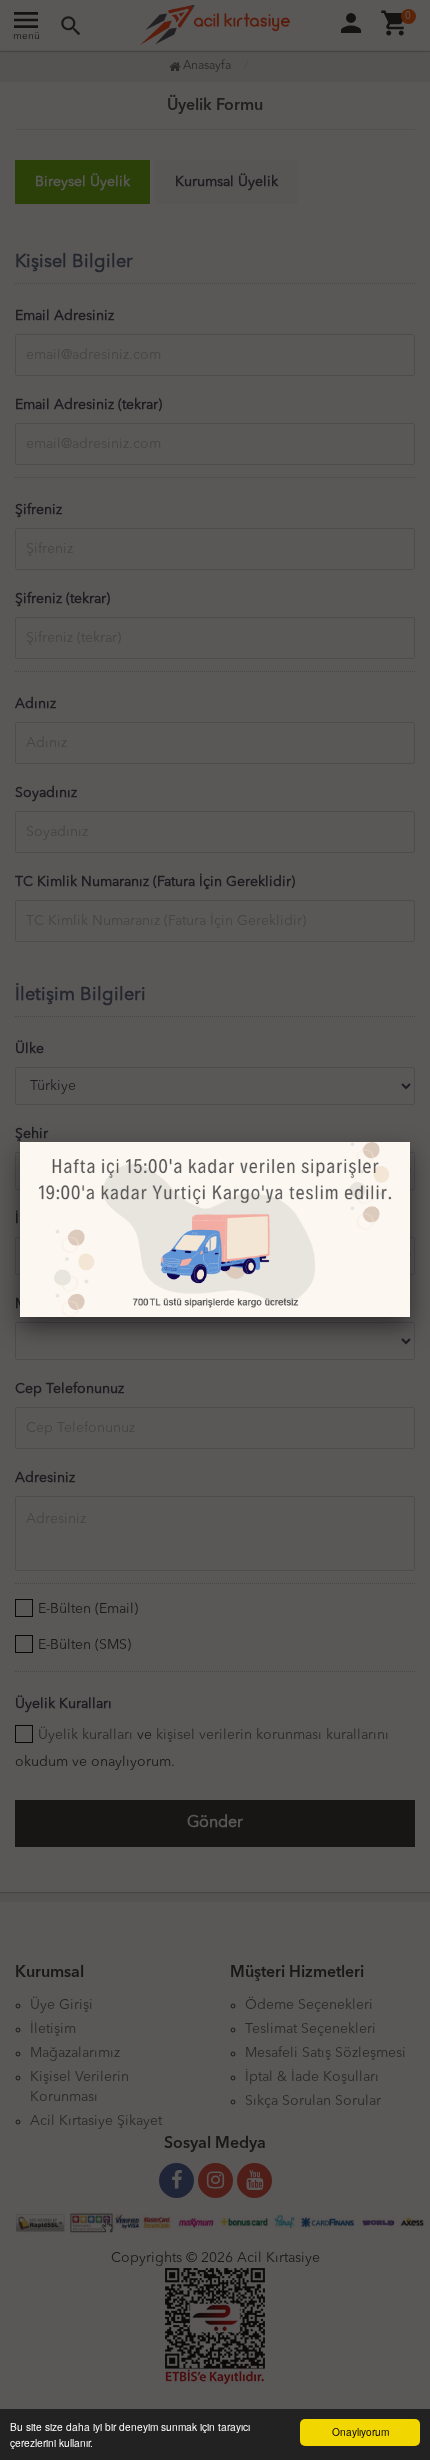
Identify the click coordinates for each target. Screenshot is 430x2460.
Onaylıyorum (360, 2431)
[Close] (410, 1142)
